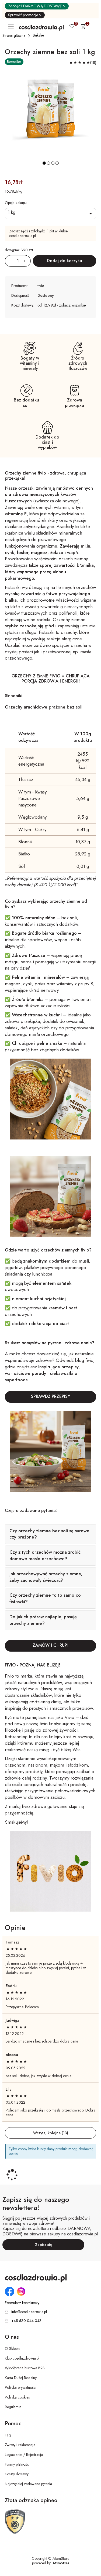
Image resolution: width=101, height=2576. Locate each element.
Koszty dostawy (17, 2474)
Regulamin (13, 2407)
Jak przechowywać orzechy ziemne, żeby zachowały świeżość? (46, 1577)
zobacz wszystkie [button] (72, 305)
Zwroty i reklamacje (20, 2445)
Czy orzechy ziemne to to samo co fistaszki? (45, 1598)
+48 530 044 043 (26, 2321)
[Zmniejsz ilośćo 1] (9, 261)
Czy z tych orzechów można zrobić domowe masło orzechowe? (45, 1555)
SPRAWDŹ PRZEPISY (51, 1396)
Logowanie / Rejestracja (24, 2455)
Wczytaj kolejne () (51, 2133)
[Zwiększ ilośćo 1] (27, 261)
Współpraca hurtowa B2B (25, 2368)
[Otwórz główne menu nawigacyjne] (12, 26)
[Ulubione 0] (72, 27)
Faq (8, 2435)
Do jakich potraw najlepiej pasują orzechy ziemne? (43, 1620)
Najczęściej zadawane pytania (28, 2484)
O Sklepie (13, 2348)
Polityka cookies (17, 2397)
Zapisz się (43, 2245)
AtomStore (61, 2563)
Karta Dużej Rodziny (21, 2378)
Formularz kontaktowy (22, 2303)
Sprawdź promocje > (25, 15)
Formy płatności (17, 2464)
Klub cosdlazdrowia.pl (22, 2358)
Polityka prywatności (21, 2387)
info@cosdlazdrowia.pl (29, 2312)
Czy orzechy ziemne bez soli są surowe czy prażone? (49, 1534)
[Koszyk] (83, 27)
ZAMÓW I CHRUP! (50, 1645)
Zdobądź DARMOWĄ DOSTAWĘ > (37, 6)
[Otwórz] (50, 214)
